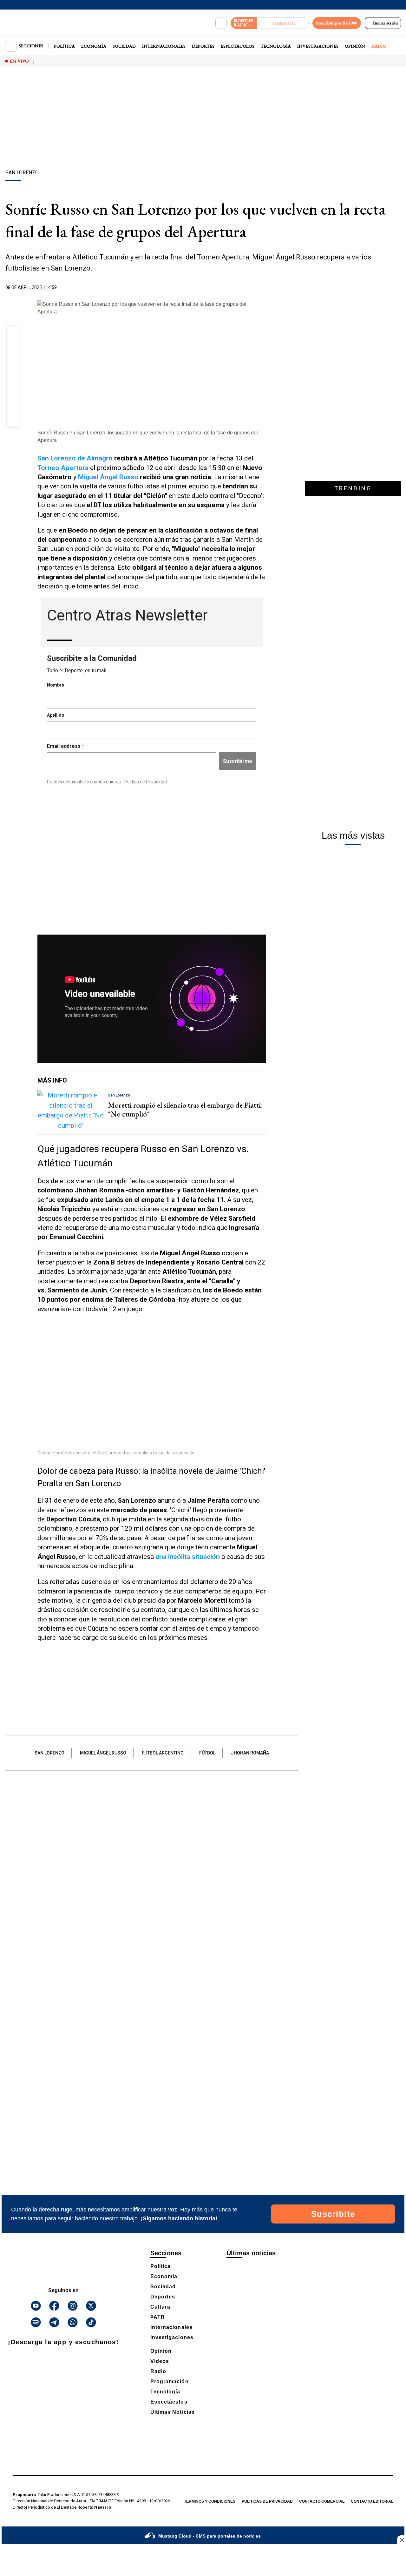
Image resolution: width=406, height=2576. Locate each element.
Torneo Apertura (63, 468)
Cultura (160, 2307)
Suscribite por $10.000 (337, 23)
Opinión (355, 46)
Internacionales (164, 46)
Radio (379, 46)
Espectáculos (238, 46)
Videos (160, 2361)
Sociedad (124, 46)
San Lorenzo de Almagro (75, 458)
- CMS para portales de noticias (210, 2536)
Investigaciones (318, 46)
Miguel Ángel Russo (108, 477)
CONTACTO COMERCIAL (322, 2501)
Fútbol (207, 1753)
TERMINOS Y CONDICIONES (210, 2501)
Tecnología (276, 46)
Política (64, 46)
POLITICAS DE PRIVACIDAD (267, 2501)
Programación (170, 2381)
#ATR (158, 2317)
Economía (94, 46)
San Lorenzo (49, 1753)
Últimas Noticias (173, 2412)
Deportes (203, 46)
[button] (13, 335)
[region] (203, 119)
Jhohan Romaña (250, 1753)
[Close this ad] (402, 2540)
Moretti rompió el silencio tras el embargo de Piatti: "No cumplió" (185, 1110)
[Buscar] (221, 23)
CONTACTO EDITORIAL (372, 2501)
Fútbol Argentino (163, 1753)
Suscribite (333, 2214)
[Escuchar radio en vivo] (283, 23)
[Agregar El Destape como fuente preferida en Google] (264, 288)
